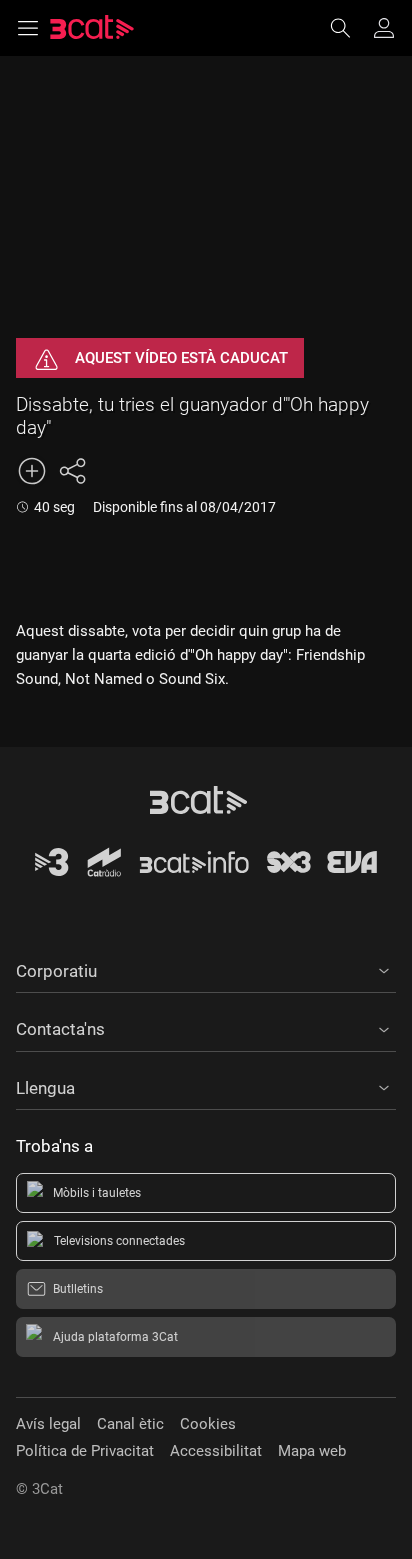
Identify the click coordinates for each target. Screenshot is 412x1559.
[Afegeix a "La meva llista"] (32, 471)
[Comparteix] (72, 471)
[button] (206, 968)
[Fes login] (384, 28)
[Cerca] (350, 28)
